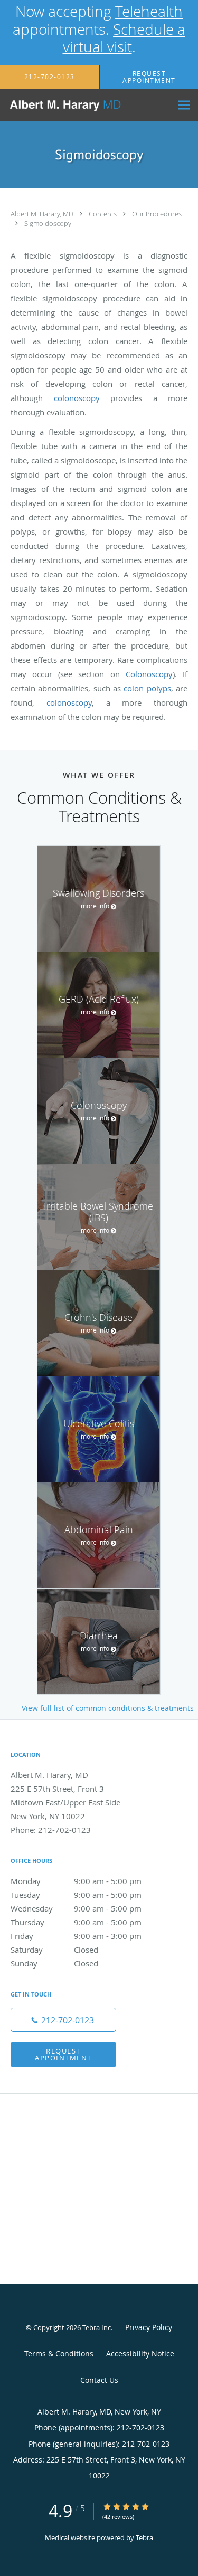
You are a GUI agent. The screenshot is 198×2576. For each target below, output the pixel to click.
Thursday (76, 1922)
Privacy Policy (149, 2327)
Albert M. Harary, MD (43, 214)
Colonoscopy (149, 674)
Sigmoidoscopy (48, 223)
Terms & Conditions (59, 2354)
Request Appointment (63, 2054)
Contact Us (99, 2380)
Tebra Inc (97, 2327)
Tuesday (76, 1895)
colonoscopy (77, 398)
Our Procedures (157, 214)
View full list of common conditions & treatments (108, 1708)
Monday (76, 1881)
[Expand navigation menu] (184, 105)
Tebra (144, 2537)
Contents (103, 214)
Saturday (54, 1950)
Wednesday (76, 1908)
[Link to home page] (86, 105)
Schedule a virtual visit (124, 38)
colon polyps (147, 688)
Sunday (54, 1963)
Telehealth (149, 11)
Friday (76, 1936)
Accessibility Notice (140, 2354)
